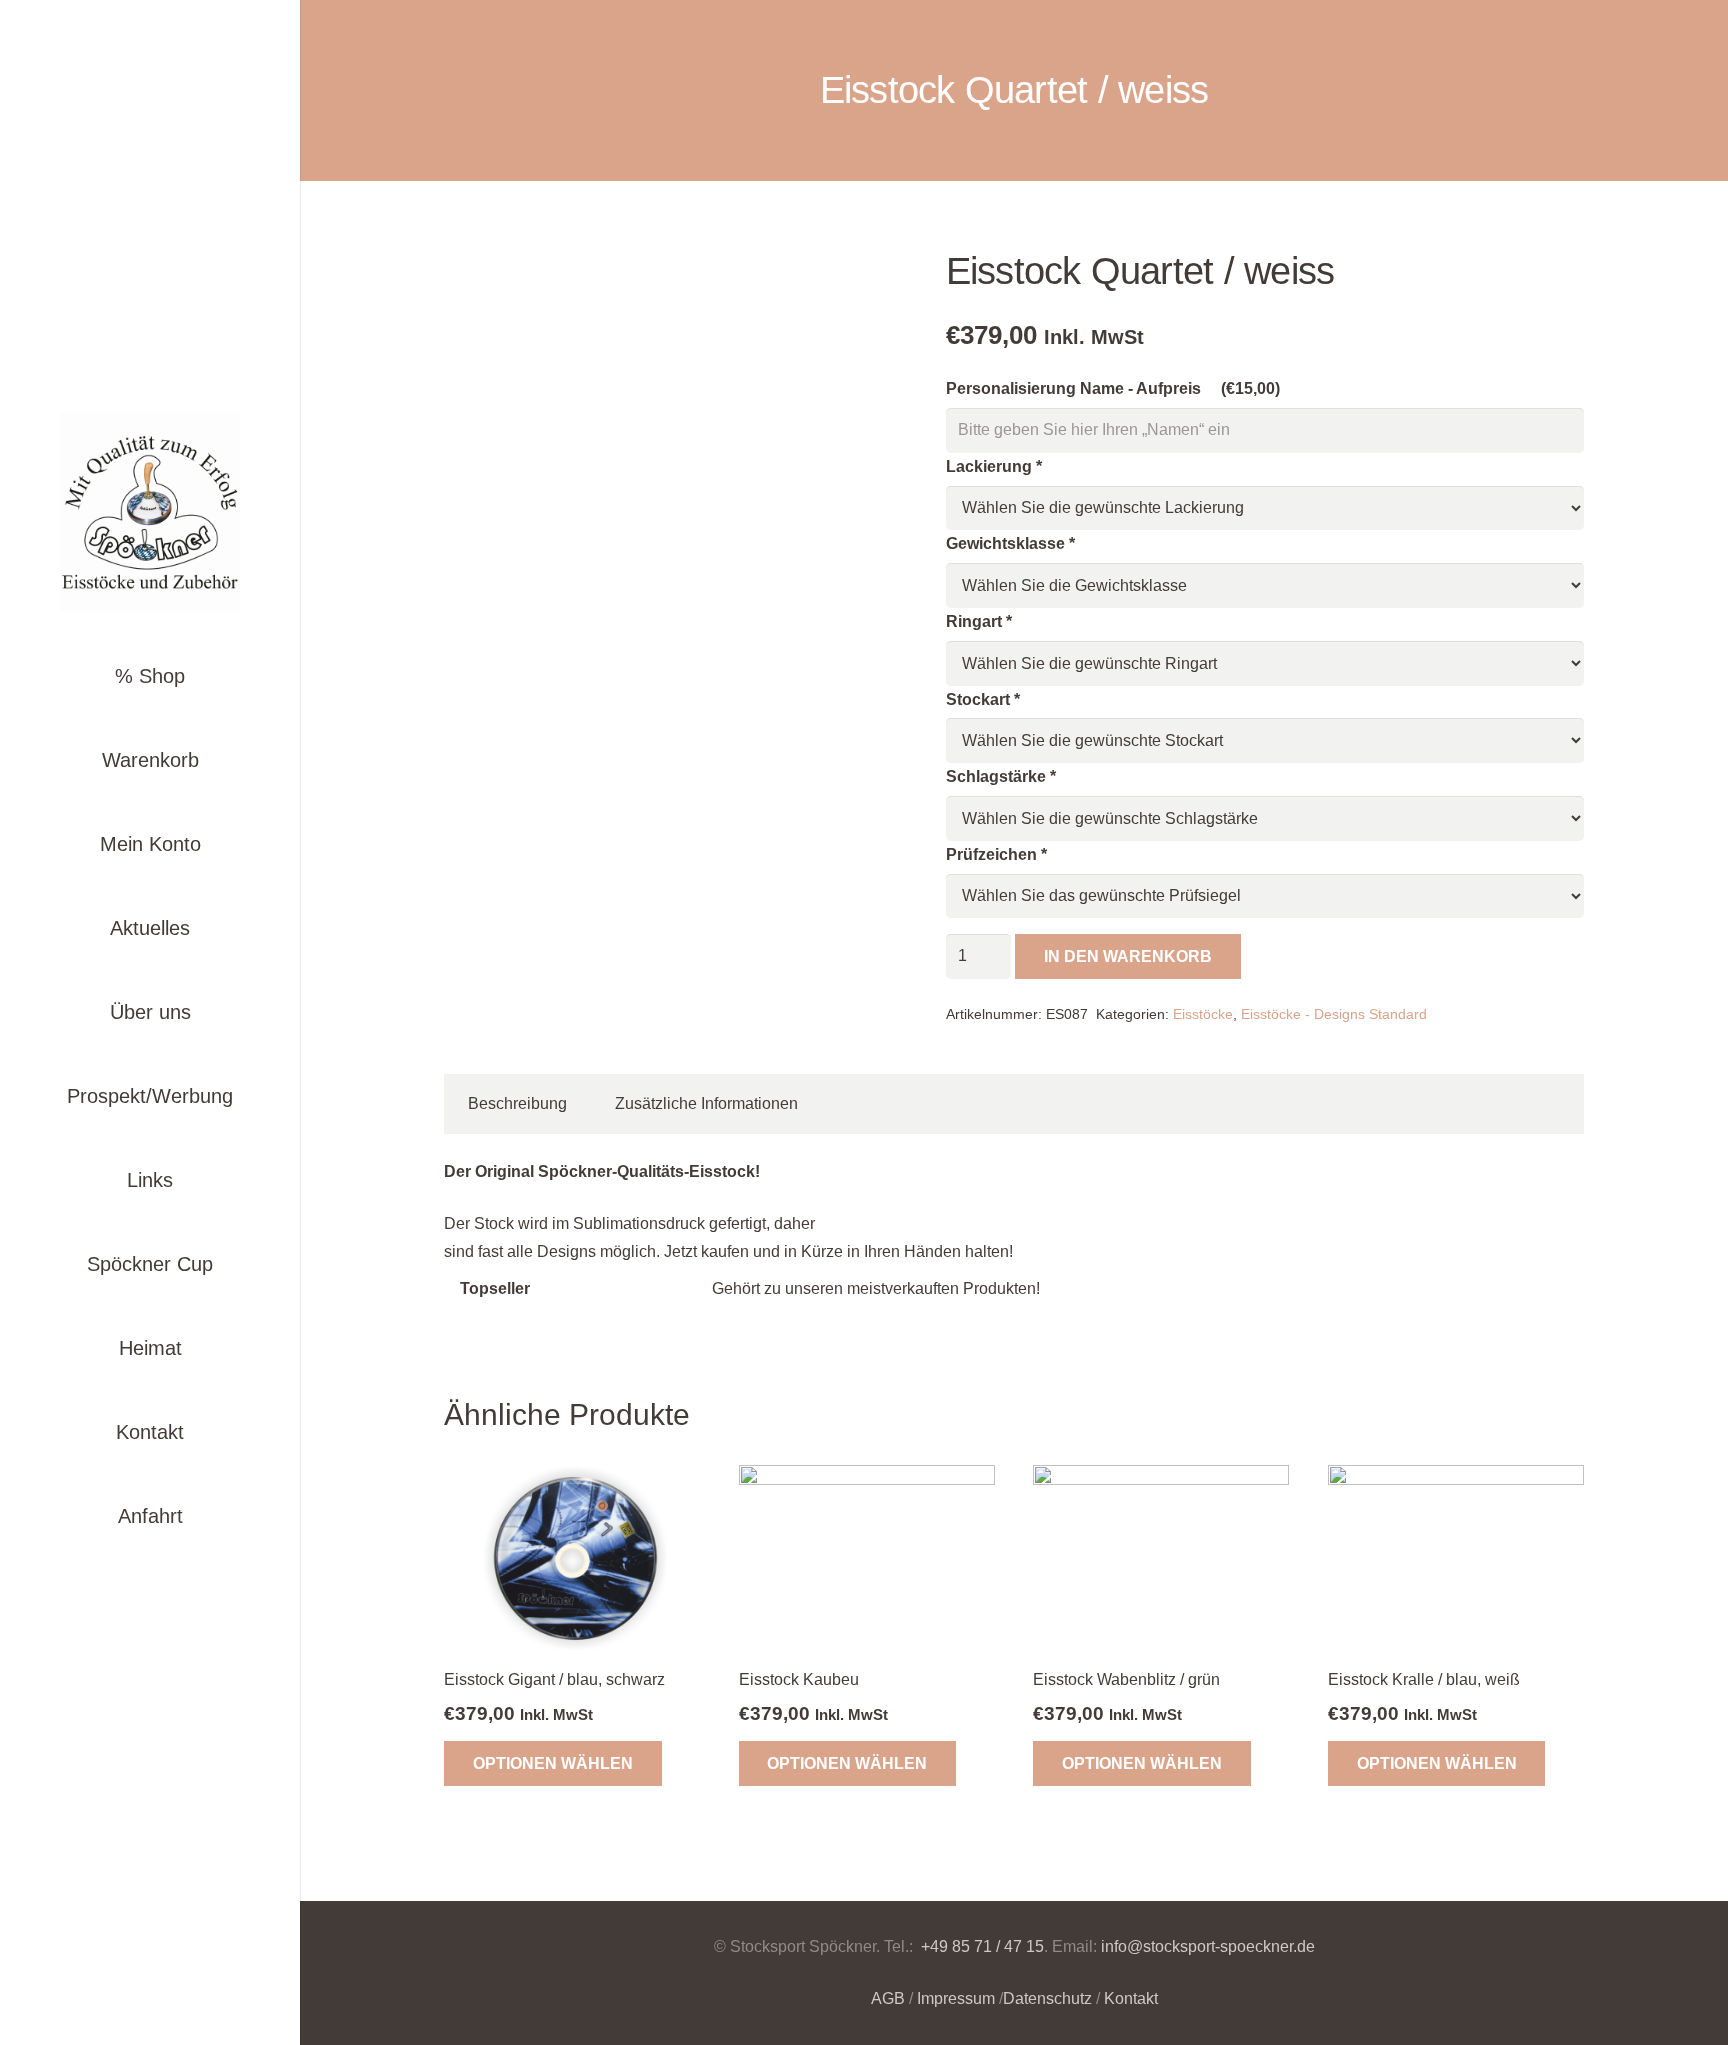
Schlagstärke (1001, 776)
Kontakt (1131, 1998)
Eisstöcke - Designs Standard (1334, 1014)
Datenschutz (1047, 1998)
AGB (888, 1998)
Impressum (956, 1998)
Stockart (983, 699)
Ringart (979, 621)
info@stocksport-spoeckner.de (1208, 1946)
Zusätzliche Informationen (706, 1103)
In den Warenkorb (1128, 956)
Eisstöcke (1203, 1014)
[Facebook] (128, 1612)
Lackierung (994, 466)
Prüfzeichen (996, 854)
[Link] (150, 511)
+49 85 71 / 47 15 (980, 1946)
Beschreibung (517, 1103)
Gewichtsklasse (1010, 543)
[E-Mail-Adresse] (172, 1612)
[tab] (517, 1104)
